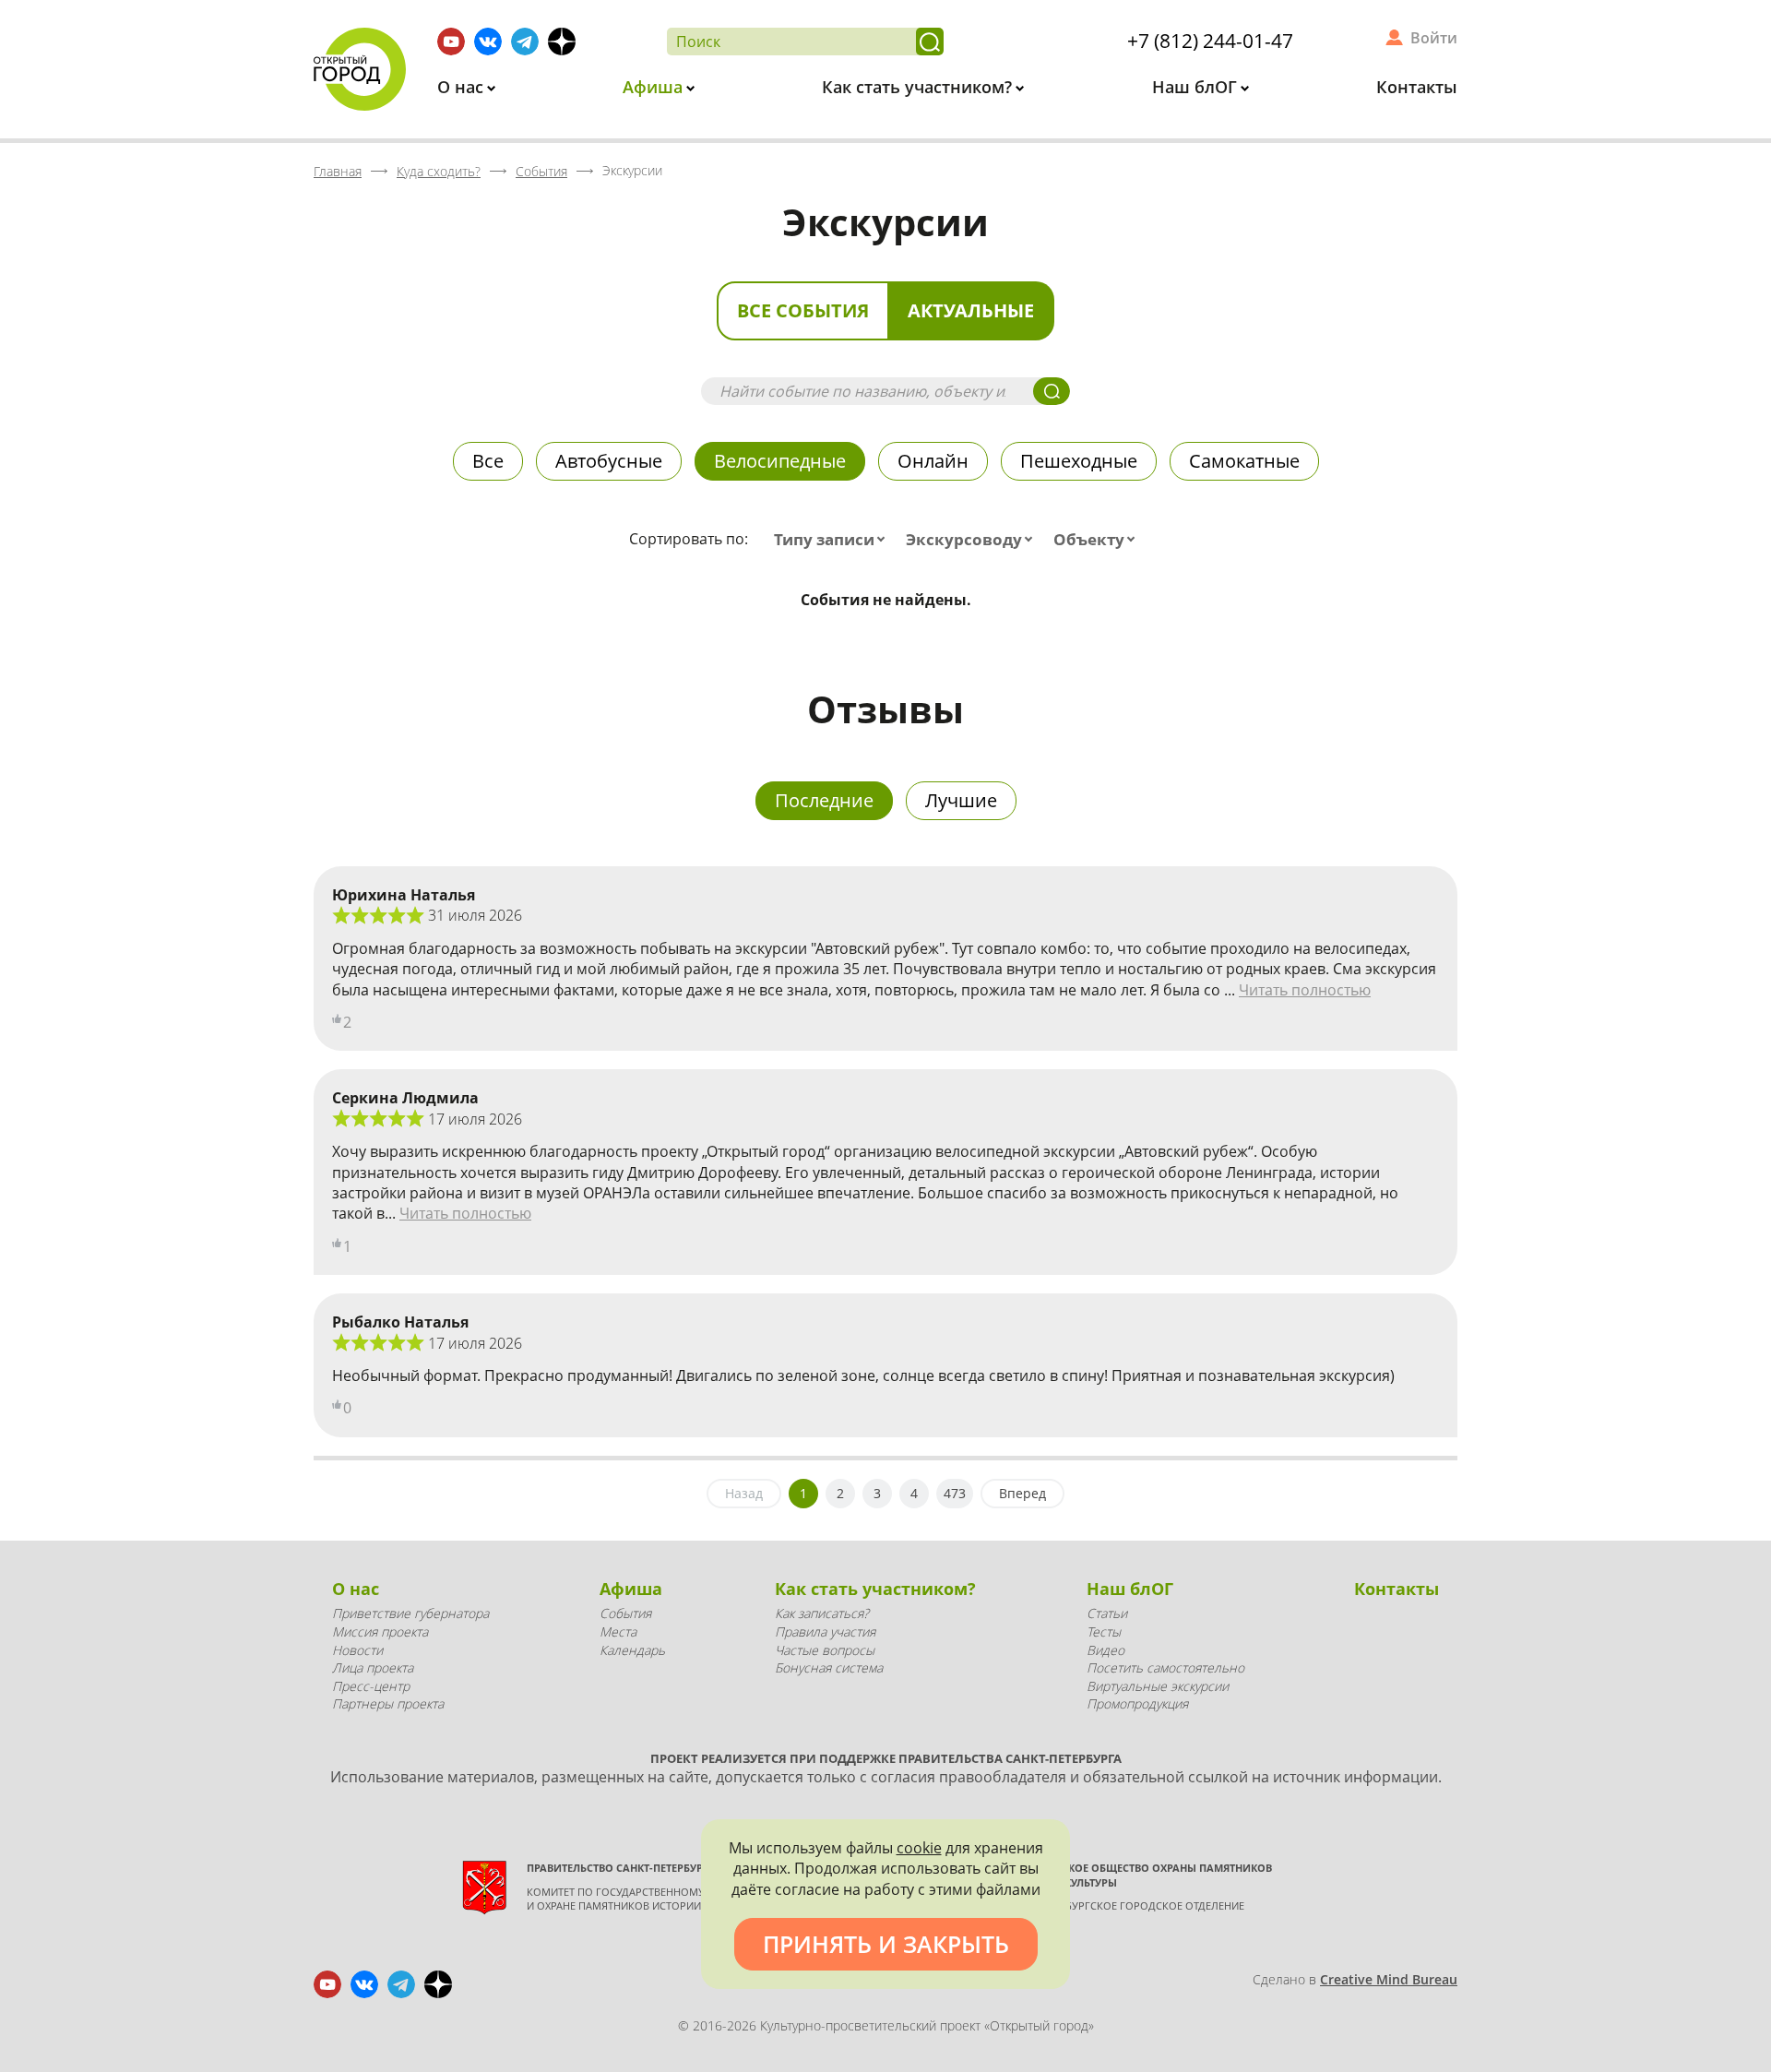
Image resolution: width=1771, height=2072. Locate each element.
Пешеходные (1079, 461)
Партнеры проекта (388, 1703)
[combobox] (833, 540)
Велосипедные (780, 461)
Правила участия (825, 1631)
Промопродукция (1137, 1703)
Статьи (1107, 1613)
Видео (1105, 1650)
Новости (357, 1650)
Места (618, 1631)
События (625, 1613)
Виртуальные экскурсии (1158, 1686)
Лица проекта (373, 1667)
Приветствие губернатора (410, 1613)
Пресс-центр (371, 1686)
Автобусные (609, 461)
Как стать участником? (919, 87)
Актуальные (971, 310)
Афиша (655, 87)
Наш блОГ (1197, 87)
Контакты (1417, 87)
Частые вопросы (825, 1650)
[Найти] (930, 42)
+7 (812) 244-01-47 (1210, 41)
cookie (919, 1848)
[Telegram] (525, 42)
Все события (803, 310)
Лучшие (961, 800)
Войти (1434, 38)
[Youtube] (451, 42)
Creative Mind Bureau (1389, 1979)
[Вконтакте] (488, 42)
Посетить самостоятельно (1165, 1667)
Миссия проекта (380, 1631)
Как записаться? (822, 1613)
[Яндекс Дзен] (562, 42)
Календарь (632, 1650)
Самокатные (1244, 461)
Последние (824, 800)
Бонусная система (829, 1667)
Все (488, 461)
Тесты (1104, 1631)
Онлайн (933, 461)
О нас (463, 87)
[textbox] (833, 540)
